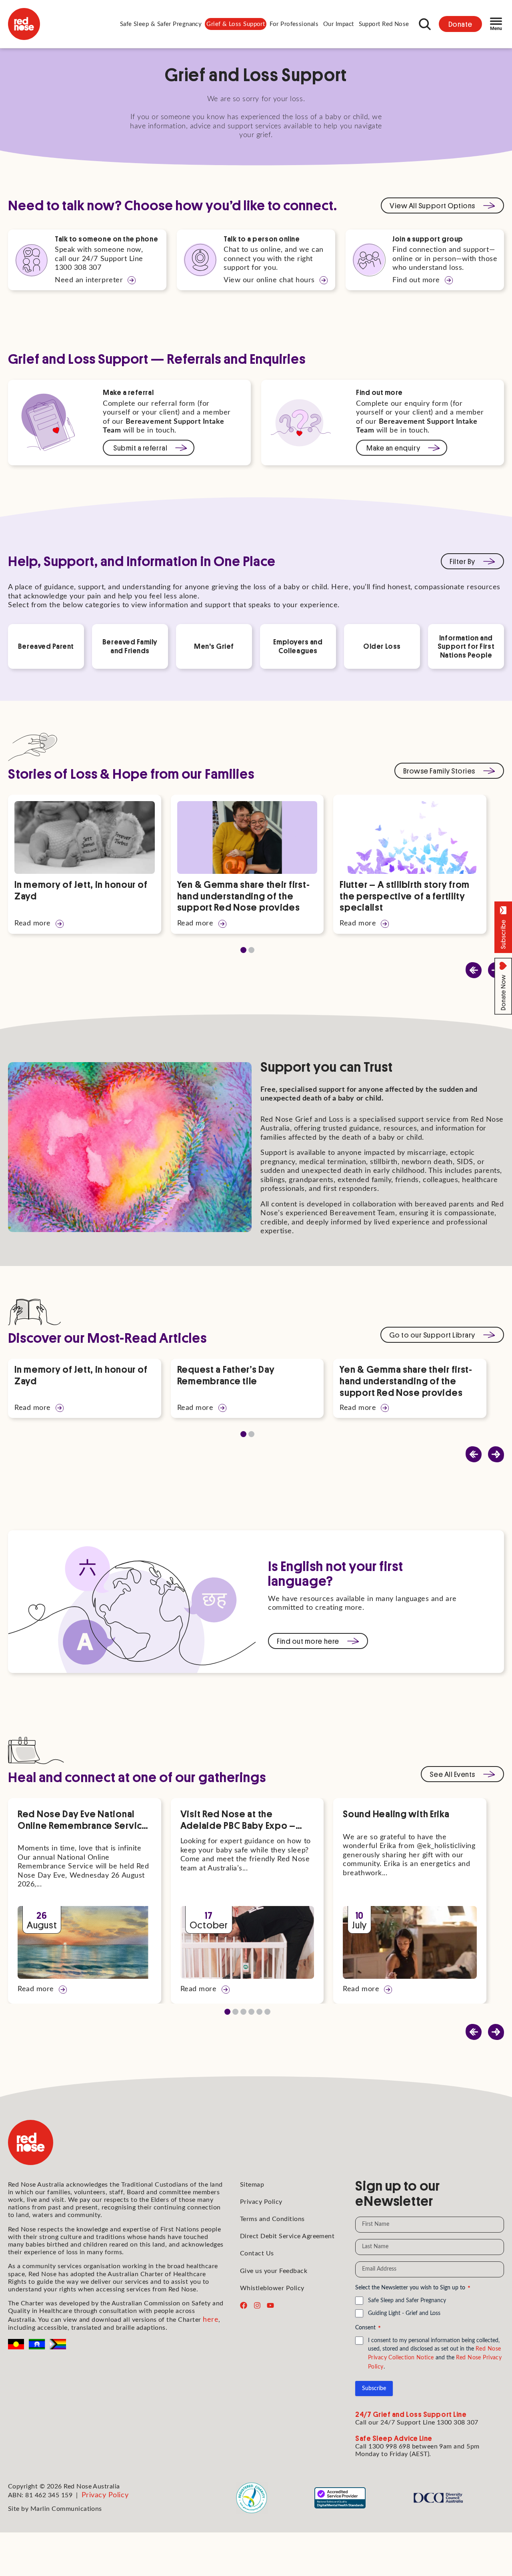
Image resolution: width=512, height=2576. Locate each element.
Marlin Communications (66, 2509)
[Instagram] (257, 2305)
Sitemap (252, 2185)
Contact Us (257, 2253)
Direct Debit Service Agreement (287, 2236)
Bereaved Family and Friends (130, 646)
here (211, 2320)
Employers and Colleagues (298, 646)
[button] (161, 24)
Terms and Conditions (272, 2219)
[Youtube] (270, 2305)
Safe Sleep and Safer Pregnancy (407, 2301)
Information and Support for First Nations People (466, 646)
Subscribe (374, 2389)
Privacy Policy (261, 2202)
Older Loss (382, 646)
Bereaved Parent (46, 646)
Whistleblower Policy (272, 2288)
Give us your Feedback (274, 2271)
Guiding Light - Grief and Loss (404, 2313)
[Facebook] (244, 2305)
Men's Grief (214, 646)
